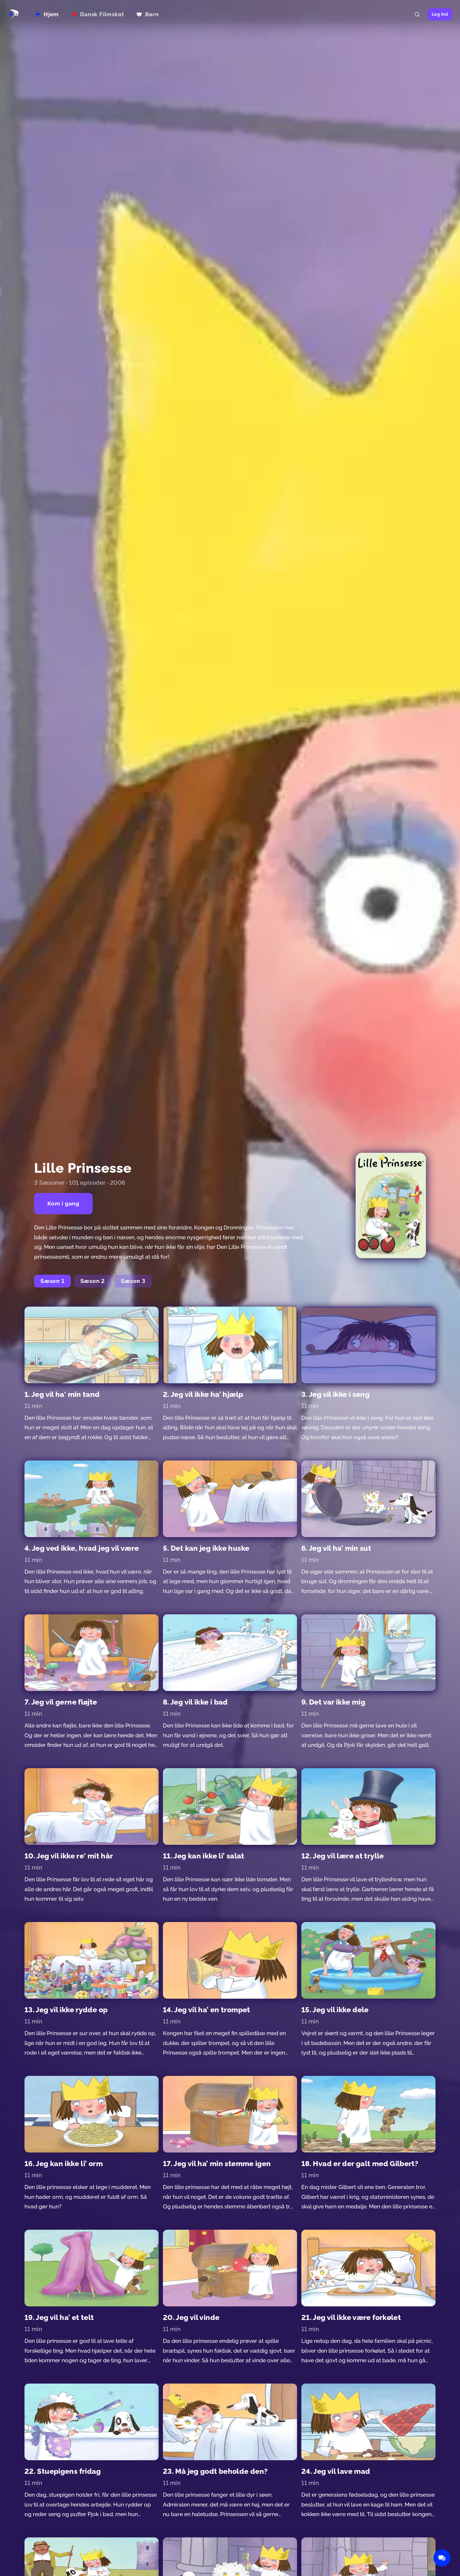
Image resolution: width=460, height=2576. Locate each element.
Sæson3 (133, 1281)
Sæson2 (93, 1281)
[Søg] (417, 14)
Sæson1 (52, 1281)
